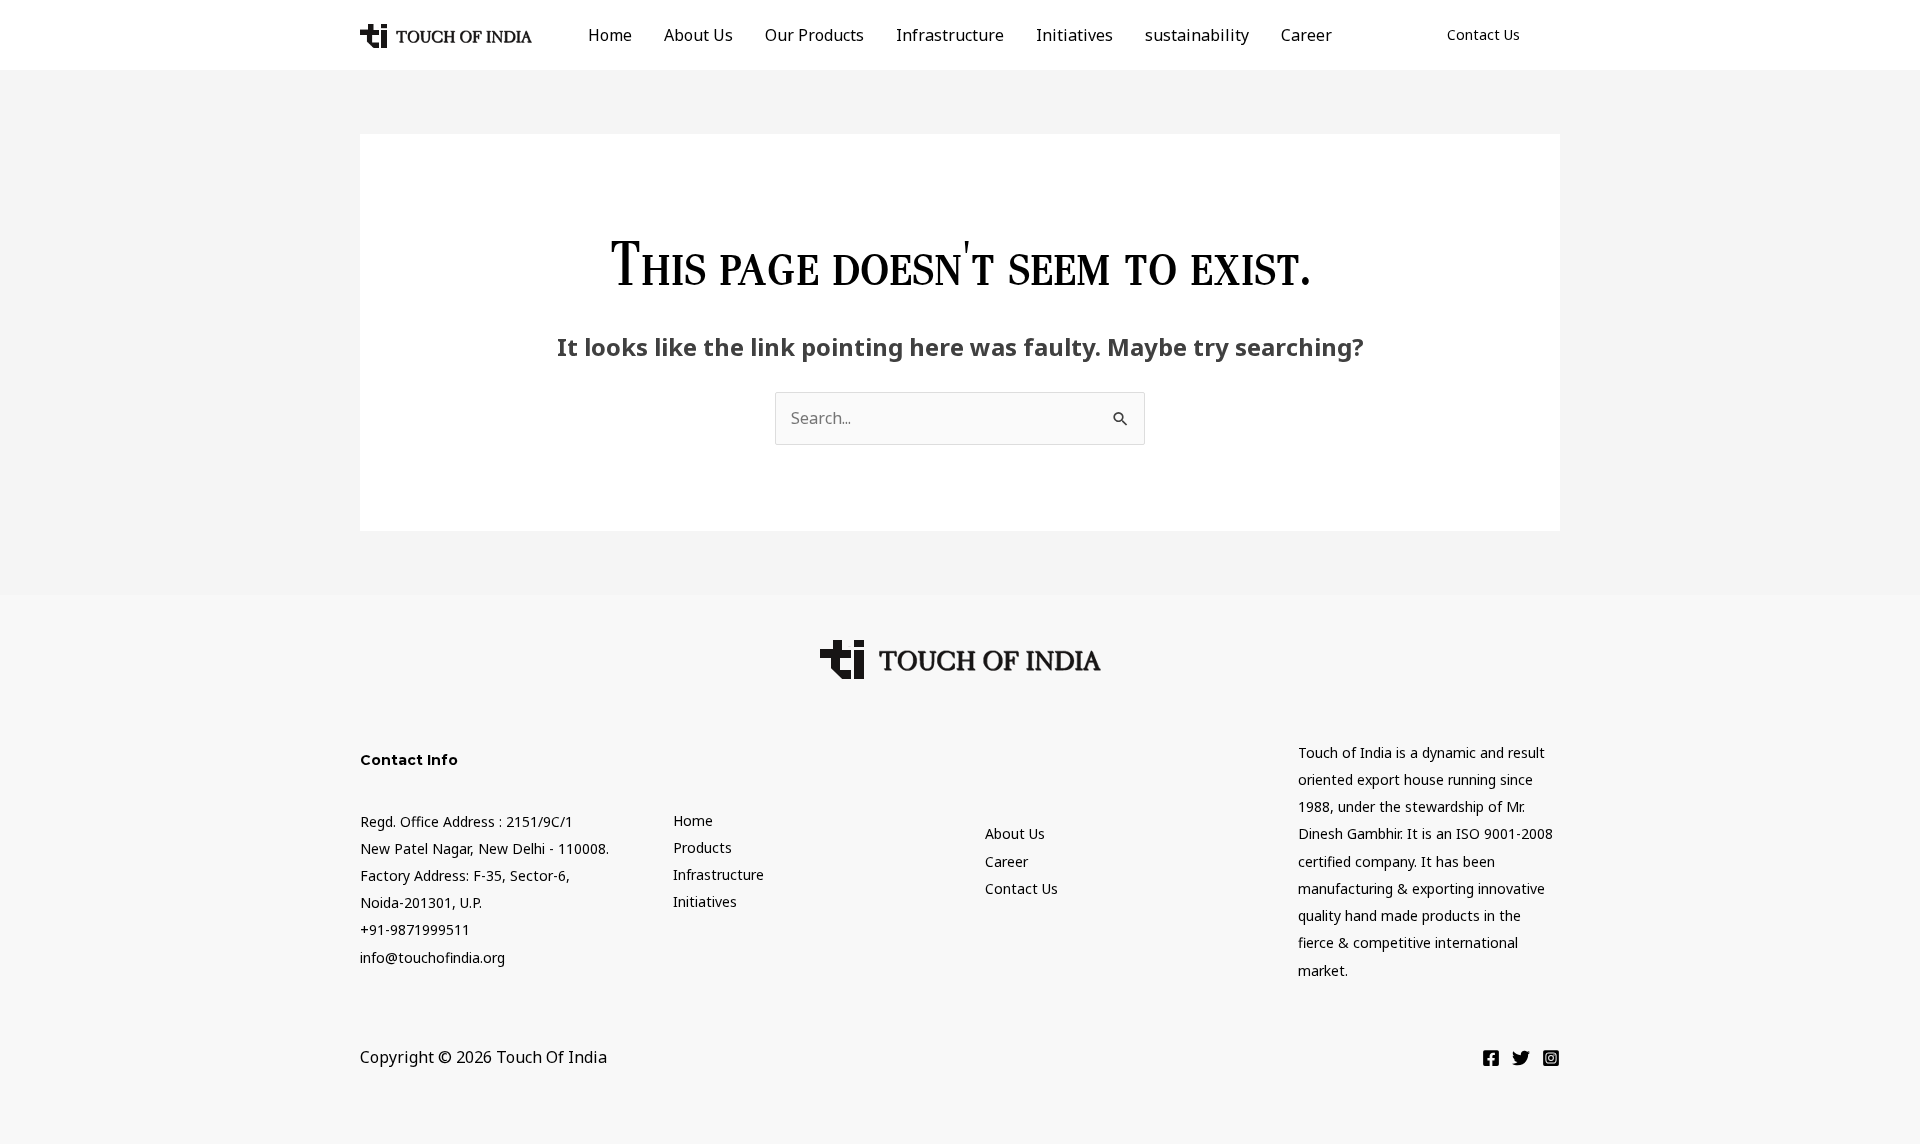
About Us (698, 35)
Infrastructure (950, 35)
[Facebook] (1491, 1058)
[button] (1483, 35)
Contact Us (1021, 888)
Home (610, 35)
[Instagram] (1551, 1058)
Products (702, 847)
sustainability (1197, 35)
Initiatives (1074, 35)
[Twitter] (1521, 1058)
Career (1306, 35)
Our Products (814, 35)
